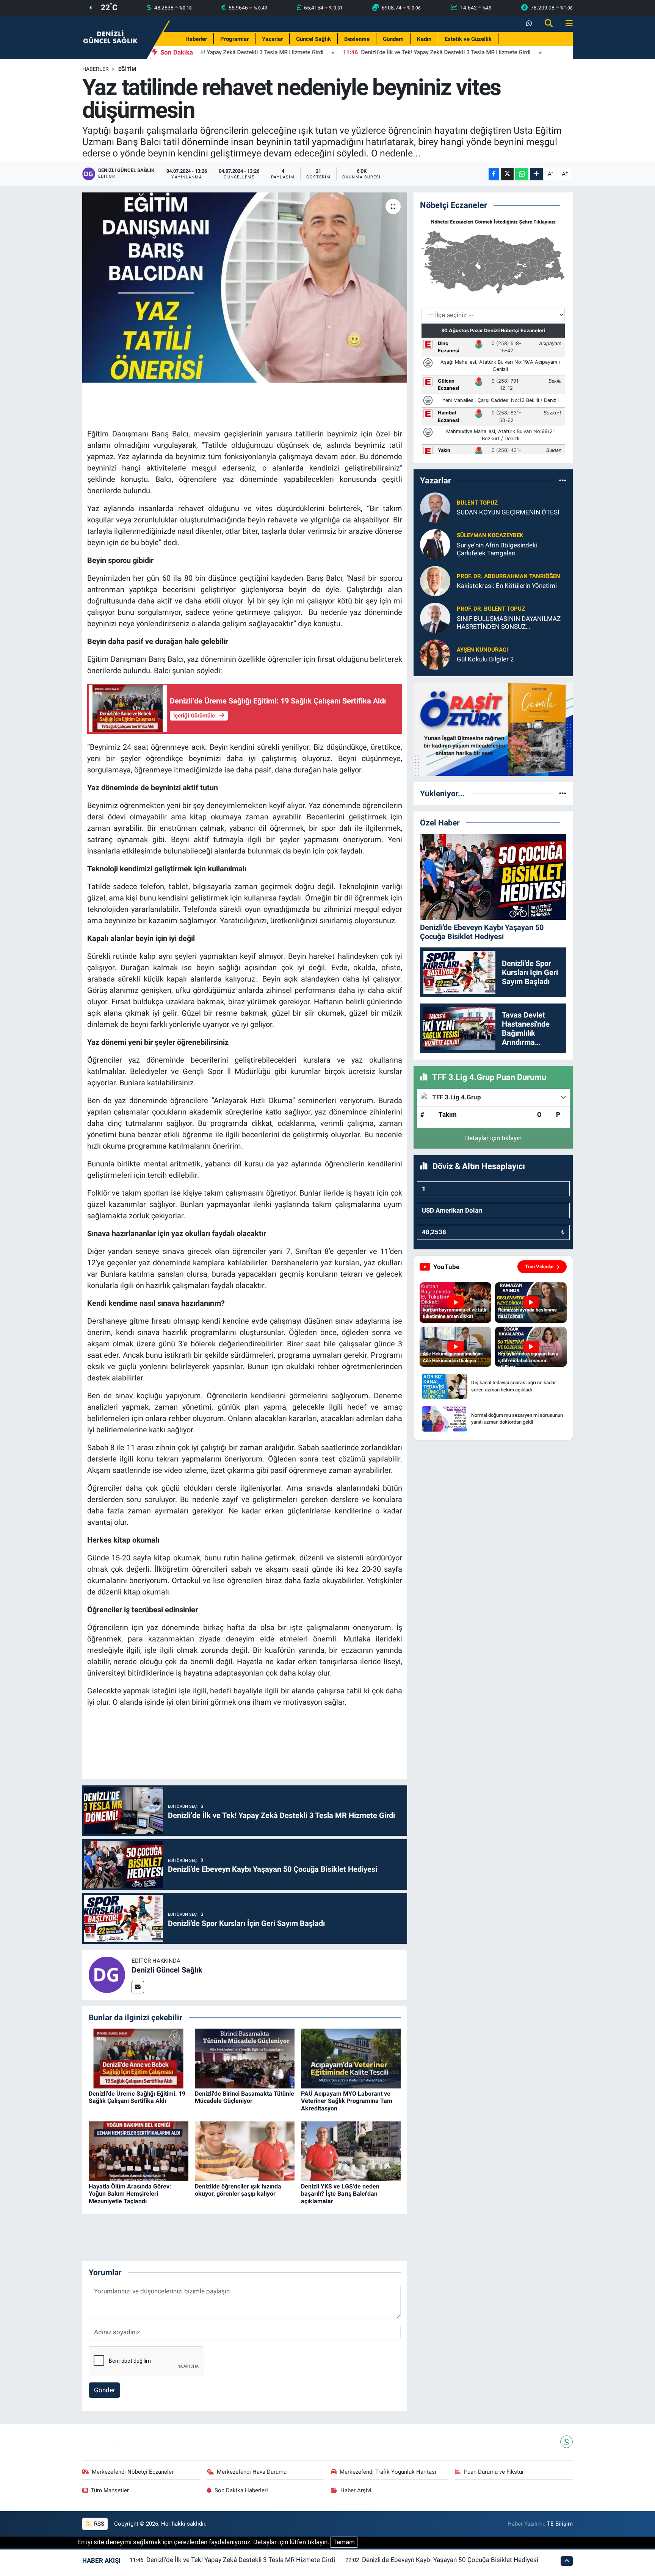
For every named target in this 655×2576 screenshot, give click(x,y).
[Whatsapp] (566, 2442)
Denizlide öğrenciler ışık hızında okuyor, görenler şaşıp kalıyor (238, 2190)
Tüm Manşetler (110, 2490)
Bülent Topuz (477, 503)
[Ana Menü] (566, 24)
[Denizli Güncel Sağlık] (111, 37)
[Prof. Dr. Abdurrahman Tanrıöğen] (435, 580)
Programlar (234, 39)
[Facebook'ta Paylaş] (494, 174)
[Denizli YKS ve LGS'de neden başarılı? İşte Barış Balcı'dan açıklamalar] (351, 2151)
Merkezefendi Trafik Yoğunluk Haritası (388, 2472)
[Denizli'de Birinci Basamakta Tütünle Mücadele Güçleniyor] (245, 2058)
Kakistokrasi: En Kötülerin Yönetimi (507, 586)
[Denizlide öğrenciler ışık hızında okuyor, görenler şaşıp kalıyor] (245, 2151)
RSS (98, 2524)
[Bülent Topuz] (435, 507)
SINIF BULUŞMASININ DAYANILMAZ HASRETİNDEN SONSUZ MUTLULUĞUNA (509, 623)
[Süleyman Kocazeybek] (435, 544)
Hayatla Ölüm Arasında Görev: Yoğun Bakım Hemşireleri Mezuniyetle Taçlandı (130, 2194)
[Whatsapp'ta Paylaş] (522, 174)
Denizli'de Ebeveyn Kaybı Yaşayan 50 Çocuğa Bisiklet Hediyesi (450, 2560)
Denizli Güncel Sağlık (167, 1970)
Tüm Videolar (540, 1267)
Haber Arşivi (356, 2490)
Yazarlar (272, 39)
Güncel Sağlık (313, 39)
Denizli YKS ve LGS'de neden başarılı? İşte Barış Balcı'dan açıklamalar (340, 2194)
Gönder (105, 2390)
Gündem (393, 39)
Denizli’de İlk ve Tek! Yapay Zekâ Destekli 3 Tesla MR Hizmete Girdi (241, 2560)
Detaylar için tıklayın (493, 1138)
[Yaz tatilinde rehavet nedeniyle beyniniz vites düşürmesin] (245, 288)
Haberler (196, 39)
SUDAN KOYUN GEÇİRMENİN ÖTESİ (508, 512)
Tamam (344, 2542)
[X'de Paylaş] (507, 174)
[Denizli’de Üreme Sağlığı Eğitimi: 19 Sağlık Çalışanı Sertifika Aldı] (139, 2058)
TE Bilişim (560, 2524)
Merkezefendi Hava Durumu (252, 2472)
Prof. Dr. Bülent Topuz (491, 609)
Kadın (424, 39)
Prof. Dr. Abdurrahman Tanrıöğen (508, 576)
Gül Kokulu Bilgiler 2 (485, 659)
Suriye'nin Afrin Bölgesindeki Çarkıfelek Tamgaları (497, 549)
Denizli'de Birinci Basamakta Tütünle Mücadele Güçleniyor (244, 2097)
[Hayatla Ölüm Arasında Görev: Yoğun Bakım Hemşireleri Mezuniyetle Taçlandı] (139, 2151)
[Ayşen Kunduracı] (435, 654)
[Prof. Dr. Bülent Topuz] (435, 617)
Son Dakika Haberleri (241, 2490)
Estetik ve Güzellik (468, 39)
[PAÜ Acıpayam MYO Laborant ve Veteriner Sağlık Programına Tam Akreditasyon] (351, 2058)
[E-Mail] (138, 1987)
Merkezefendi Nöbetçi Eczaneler (133, 2472)
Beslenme (357, 39)
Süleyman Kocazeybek (490, 535)
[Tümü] (563, 481)
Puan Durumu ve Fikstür (494, 2472)
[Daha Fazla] (537, 174)
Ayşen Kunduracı (482, 650)
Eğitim (127, 69)
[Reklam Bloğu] (493, 728)
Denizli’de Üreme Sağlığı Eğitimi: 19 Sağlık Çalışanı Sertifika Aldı (137, 2097)
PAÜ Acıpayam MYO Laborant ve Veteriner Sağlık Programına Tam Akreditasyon (347, 2101)
